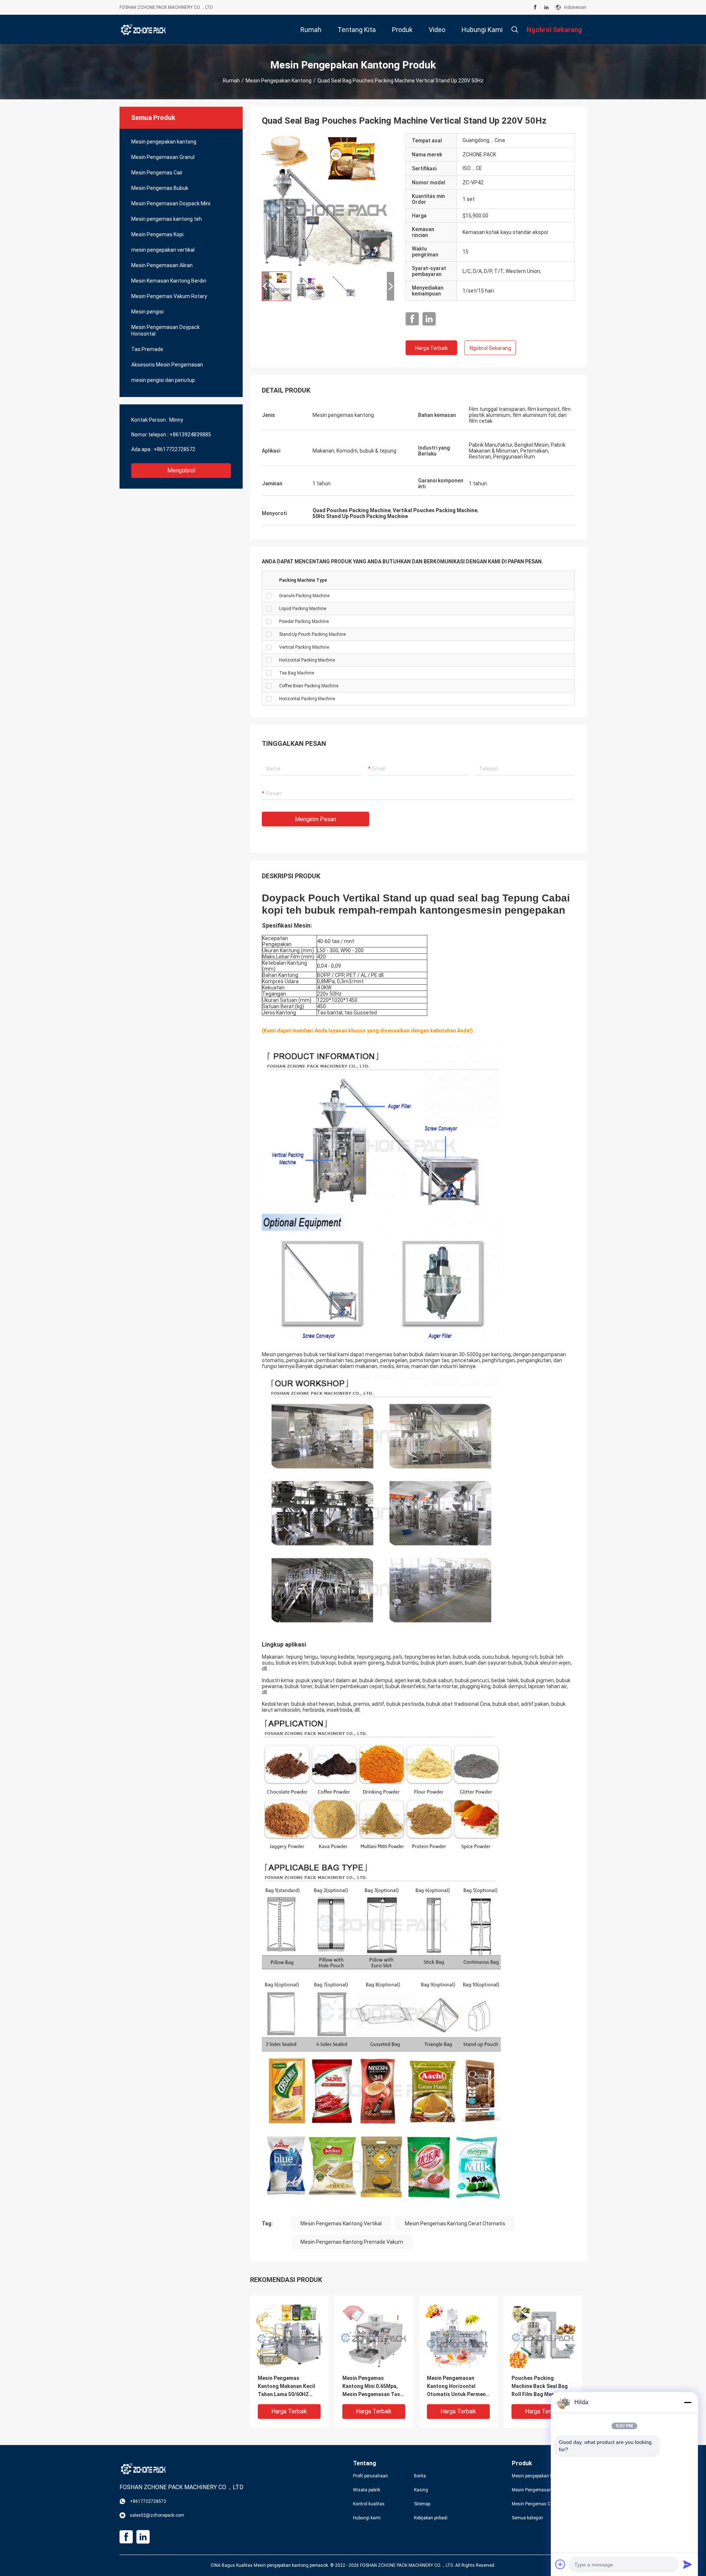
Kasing (421, 2490)
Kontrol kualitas (369, 2504)
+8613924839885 (190, 435)
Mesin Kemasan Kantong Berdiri (169, 281)
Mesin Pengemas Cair (157, 173)
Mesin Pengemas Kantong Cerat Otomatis (455, 2224)
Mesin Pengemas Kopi (157, 234)
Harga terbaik (432, 348)
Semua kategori (527, 2518)
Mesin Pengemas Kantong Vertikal (341, 2224)
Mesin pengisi (147, 312)
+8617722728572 (174, 449)
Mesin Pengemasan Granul (163, 157)
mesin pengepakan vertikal (163, 250)
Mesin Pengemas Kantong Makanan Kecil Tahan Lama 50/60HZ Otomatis (286, 2387)
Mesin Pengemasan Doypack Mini (171, 203)
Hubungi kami (367, 2518)
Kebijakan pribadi (431, 2518)
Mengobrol (181, 470)
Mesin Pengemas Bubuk (160, 188)
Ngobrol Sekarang (490, 348)
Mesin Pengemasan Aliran (162, 265)
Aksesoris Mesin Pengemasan (167, 365)
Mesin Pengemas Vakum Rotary (169, 296)
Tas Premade (147, 349)
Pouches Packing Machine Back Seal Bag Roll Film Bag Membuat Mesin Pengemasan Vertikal (540, 2387)
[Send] (688, 2564)
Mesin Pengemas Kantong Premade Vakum (352, 2242)
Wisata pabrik (367, 2490)
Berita (420, 2476)
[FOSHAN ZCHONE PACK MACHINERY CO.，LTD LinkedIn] (546, 7)
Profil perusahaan (370, 2476)
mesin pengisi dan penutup (163, 380)
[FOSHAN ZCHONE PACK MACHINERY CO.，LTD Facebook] (535, 7)
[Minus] (688, 2402)
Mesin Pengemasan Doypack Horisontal (165, 330)
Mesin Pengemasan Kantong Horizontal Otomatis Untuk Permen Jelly (456, 2387)
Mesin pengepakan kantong (279, 81)
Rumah (231, 81)
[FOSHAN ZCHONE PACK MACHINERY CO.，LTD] (143, 29)
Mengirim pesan (315, 819)
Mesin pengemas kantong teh (167, 219)
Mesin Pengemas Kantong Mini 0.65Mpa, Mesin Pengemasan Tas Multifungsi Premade (371, 2387)
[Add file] (560, 2564)
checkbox (269, 596)
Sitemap (422, 2504)
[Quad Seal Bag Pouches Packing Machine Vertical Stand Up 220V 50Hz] (328, 199)
